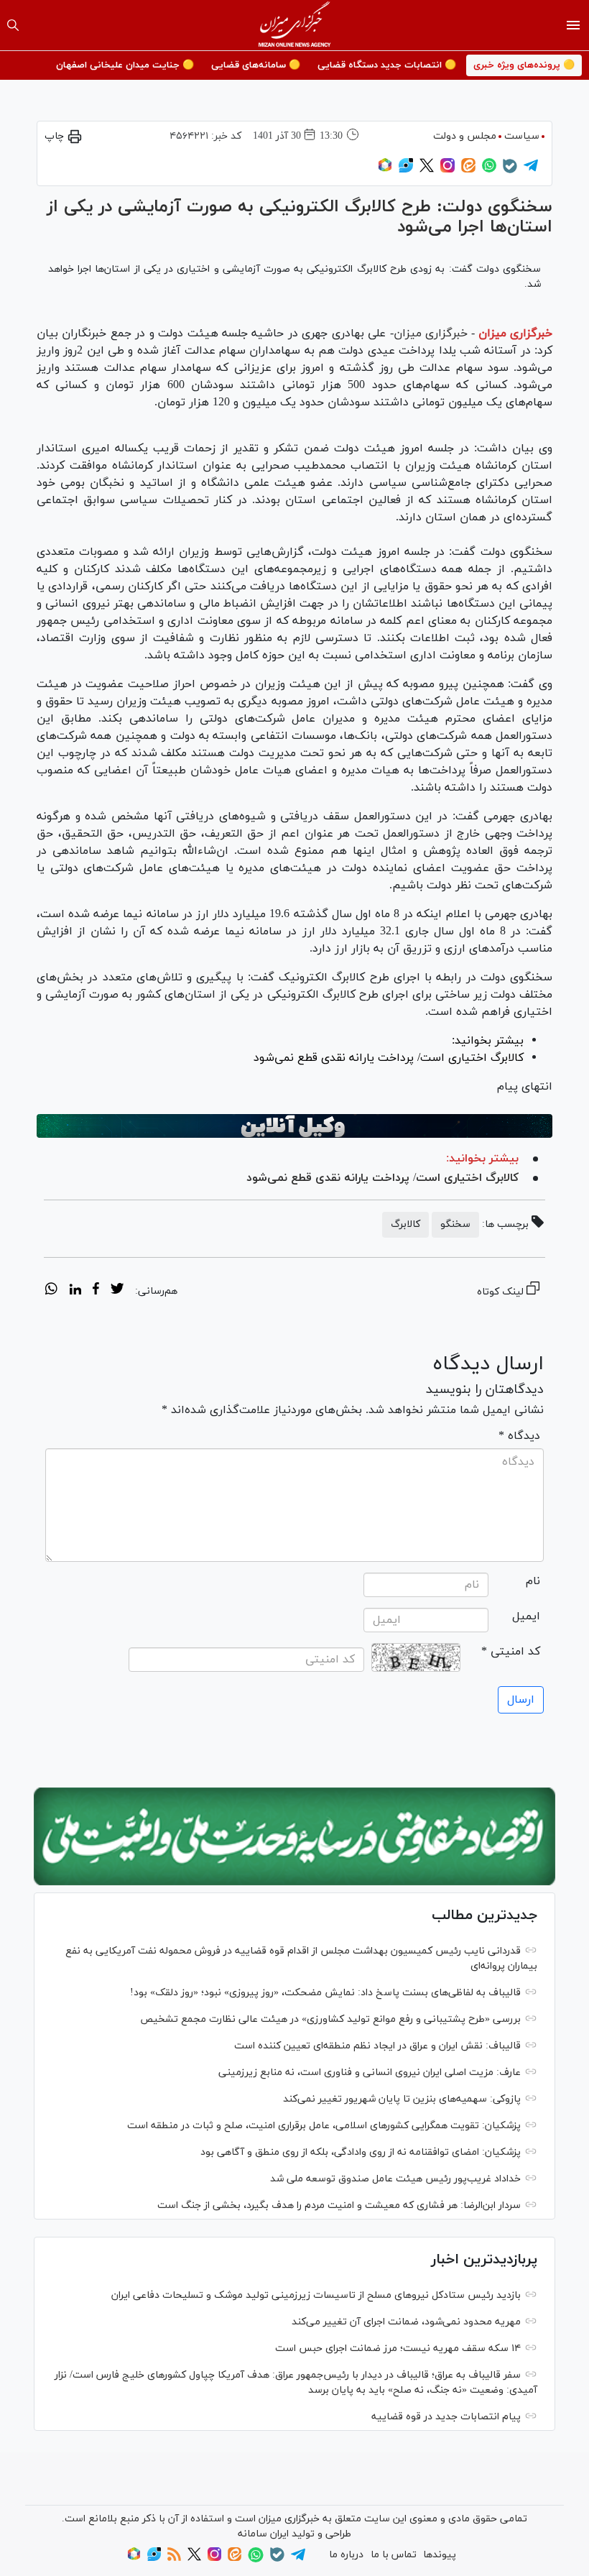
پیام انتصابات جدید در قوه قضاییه (446, 2417)
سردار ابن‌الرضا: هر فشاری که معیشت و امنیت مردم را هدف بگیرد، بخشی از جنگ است (339, 2205)
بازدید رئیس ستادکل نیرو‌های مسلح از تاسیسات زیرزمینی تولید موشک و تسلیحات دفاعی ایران (316, 2295)
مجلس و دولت (465, 136)
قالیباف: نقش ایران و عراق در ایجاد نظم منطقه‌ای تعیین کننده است (377, 2046)
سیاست (522, 136)
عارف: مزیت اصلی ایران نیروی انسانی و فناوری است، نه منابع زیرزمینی (370, 2073)
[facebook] (96, 1291)
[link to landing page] (295, 25)
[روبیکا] (385, 170)
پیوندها (440, 2555)
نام (533, 1581)
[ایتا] (468, 170)
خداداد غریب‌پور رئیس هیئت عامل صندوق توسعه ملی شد (395, 2179)
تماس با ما (394, 2555)
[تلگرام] (531, 170)
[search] (13, 25)
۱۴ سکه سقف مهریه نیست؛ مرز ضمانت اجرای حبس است (398, 2349)
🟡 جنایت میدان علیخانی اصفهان (125, 65)
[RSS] (174, 2558)
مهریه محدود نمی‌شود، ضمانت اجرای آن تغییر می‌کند (406, 2322)
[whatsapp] (51, 1291)
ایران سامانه (263, 2534)
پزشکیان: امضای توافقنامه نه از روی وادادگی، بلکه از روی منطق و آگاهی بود (361, 2152)
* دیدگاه (519, 1436)
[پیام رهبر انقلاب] (294, 1836)
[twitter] (117, 1291)
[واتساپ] (489, 170)
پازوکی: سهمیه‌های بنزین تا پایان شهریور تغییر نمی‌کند (402, 2099)
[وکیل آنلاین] (294, 1126)
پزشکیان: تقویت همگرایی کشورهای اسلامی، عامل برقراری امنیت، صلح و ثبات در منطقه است (324, 2126)
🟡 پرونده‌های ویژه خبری (524, 65)
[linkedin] (75, 1291)
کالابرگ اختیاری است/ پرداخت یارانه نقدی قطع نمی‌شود (382, 1178)
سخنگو (455, 1224)
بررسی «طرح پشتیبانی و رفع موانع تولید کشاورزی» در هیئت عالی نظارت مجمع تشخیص (330, 2019)
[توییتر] (427, 170)
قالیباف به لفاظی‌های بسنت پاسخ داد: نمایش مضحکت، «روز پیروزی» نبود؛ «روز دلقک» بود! (325, 1993)
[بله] (510, 171)
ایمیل (526, 1616)
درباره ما (346, 2555)
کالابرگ (405, 1224)
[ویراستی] (406, 170)
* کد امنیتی (511, 1652)
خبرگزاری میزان (515, 333)
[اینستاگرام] (447, 170)
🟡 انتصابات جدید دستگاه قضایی (387, 65)
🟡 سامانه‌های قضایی (256, 65)
